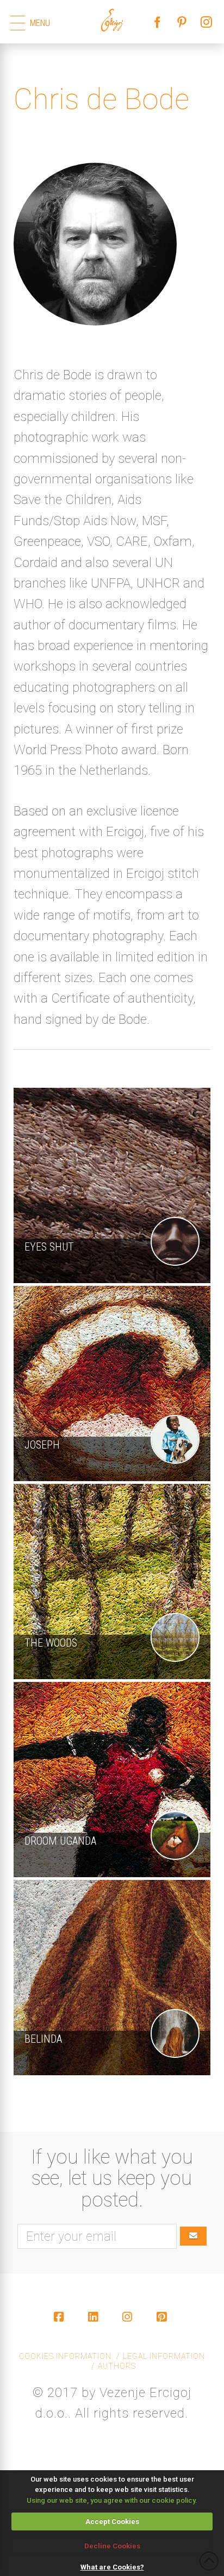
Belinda (43, 2039)
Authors (117, 2366)
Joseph (42, 1445)
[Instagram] (129, 2326)
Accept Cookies (112, 2521)
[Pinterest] (164, 2326)
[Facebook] (60, 2326)
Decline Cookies (112, 2546)
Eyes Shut (49, 1247)
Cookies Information (65, 2356)
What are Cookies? (112, 2567)
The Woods (51, 1643)
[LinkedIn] (95, 2326)
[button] (18, 23)
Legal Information (164, 2356)
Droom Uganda (60, 1841)
